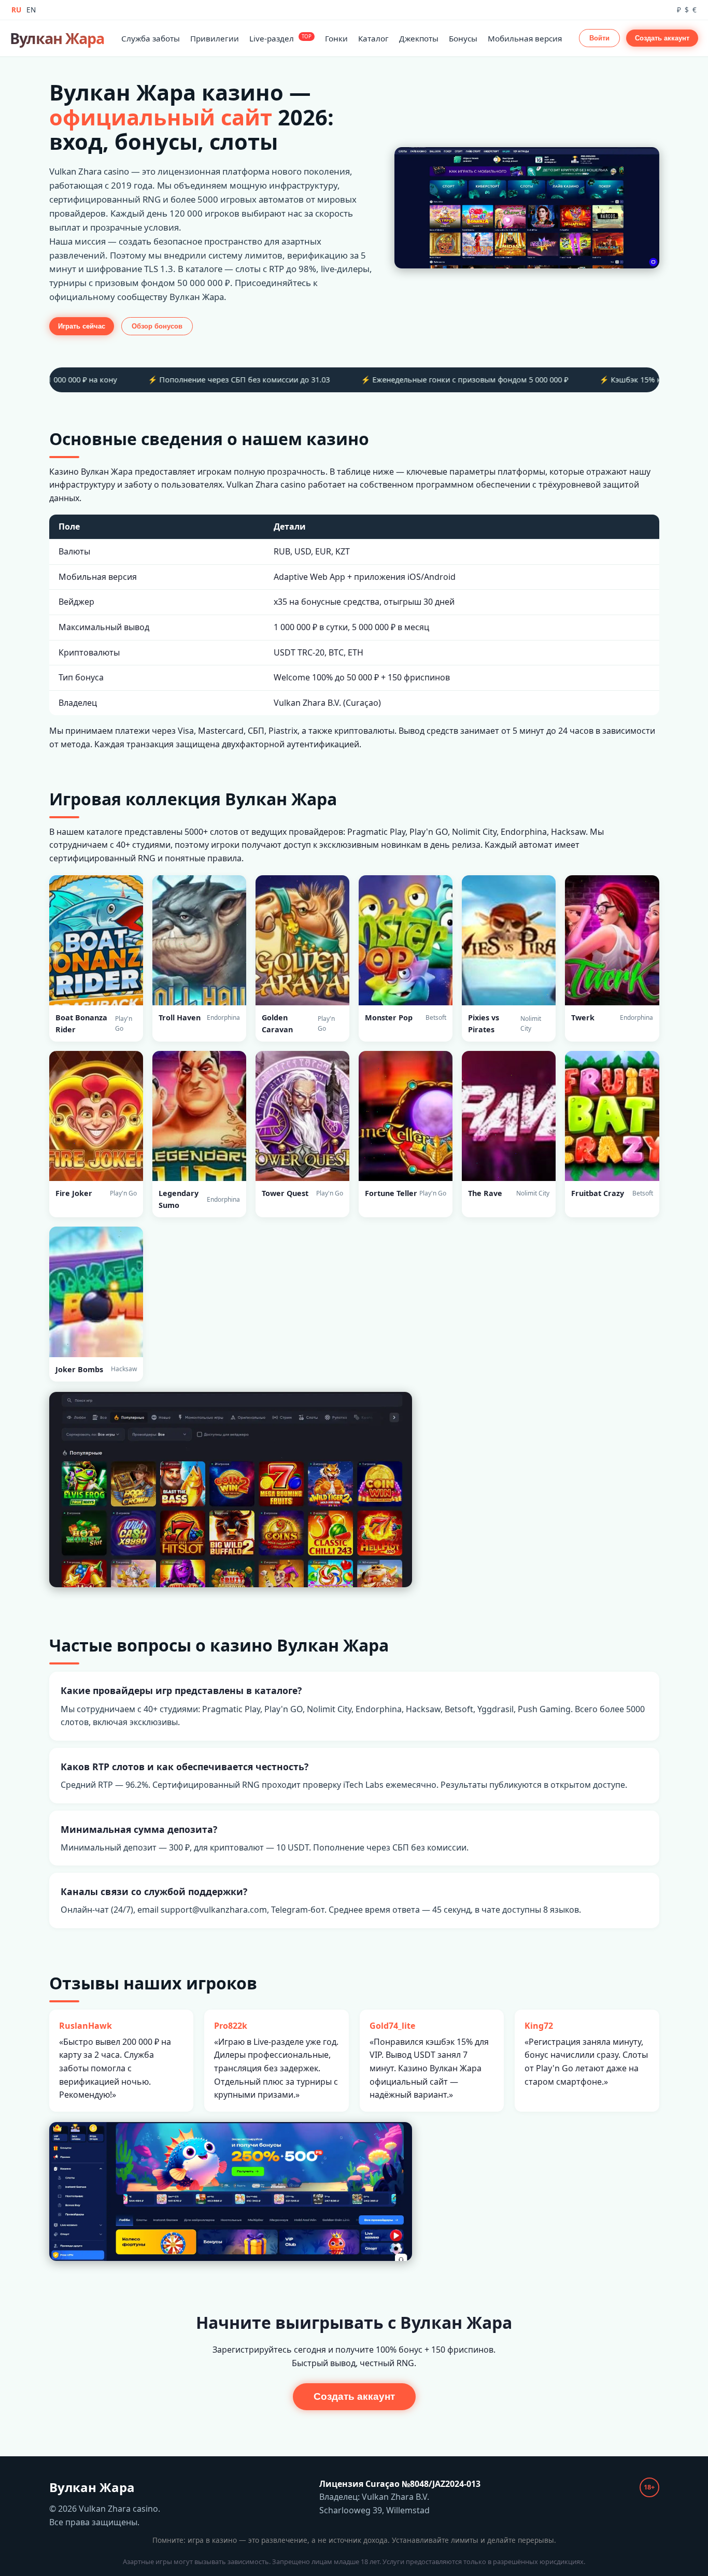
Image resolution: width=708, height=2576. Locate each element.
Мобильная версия (525, 38)
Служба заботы (151, 38)
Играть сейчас (82, 326)
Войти (599, 38)
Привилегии (215, 38)
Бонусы (463, 38)
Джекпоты (419, 38)
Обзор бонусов (157, 326)
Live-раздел (280, 38)
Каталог (373, 38)
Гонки (336, 38)
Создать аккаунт (662, 38)
